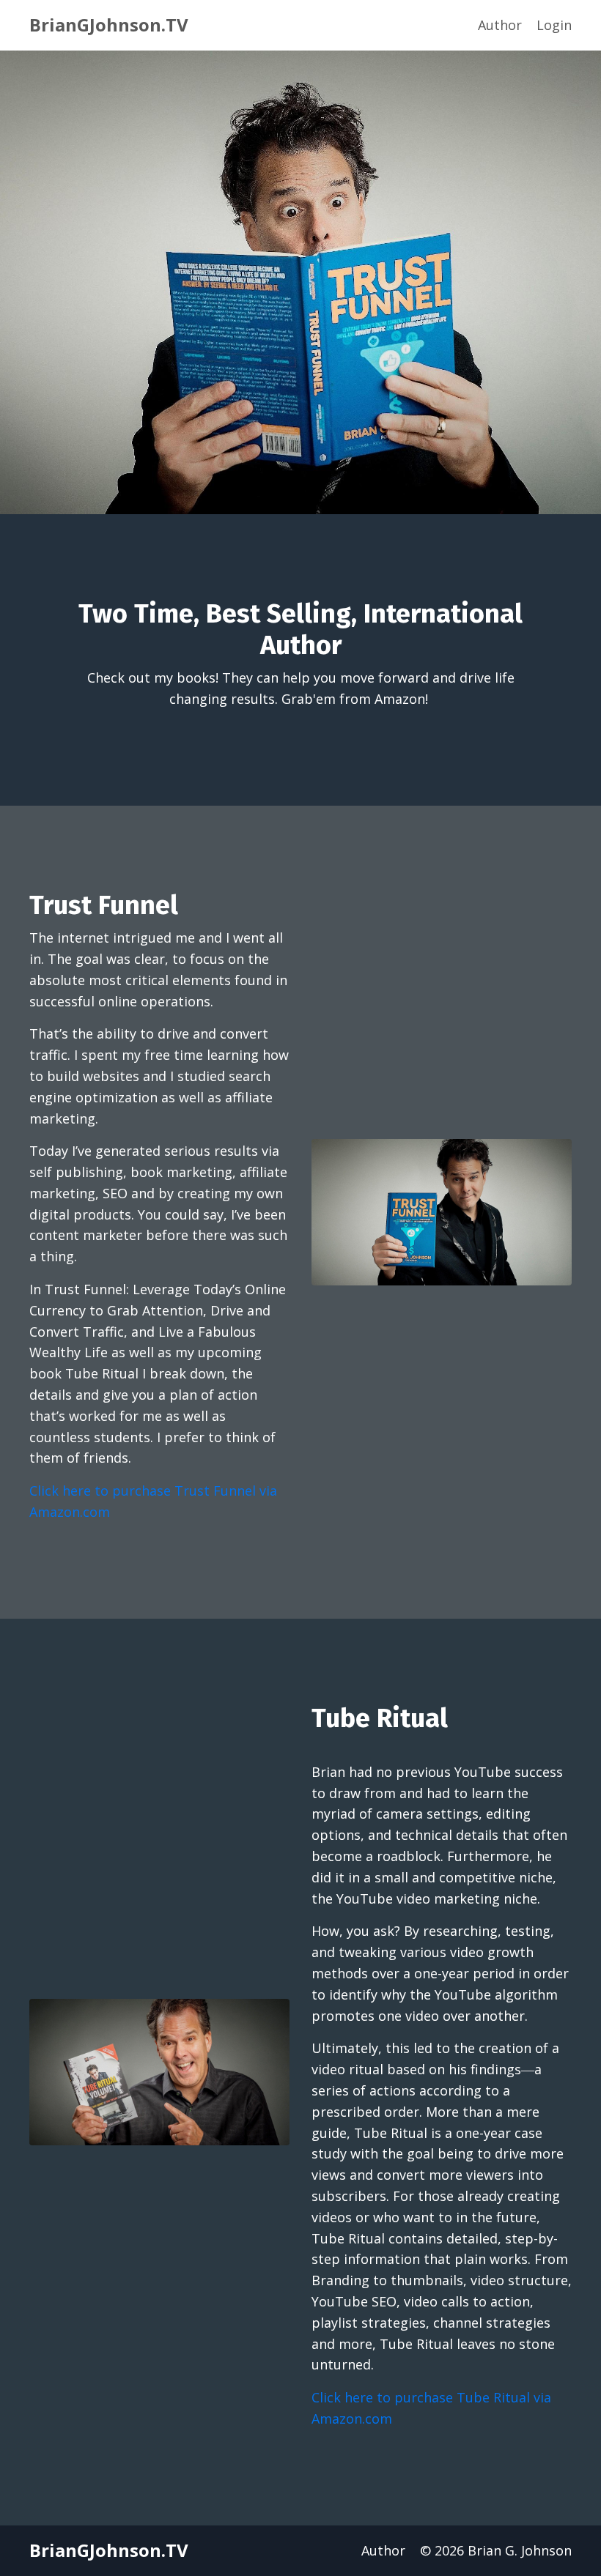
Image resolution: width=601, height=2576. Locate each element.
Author (500, 25)
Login (554, 25)
